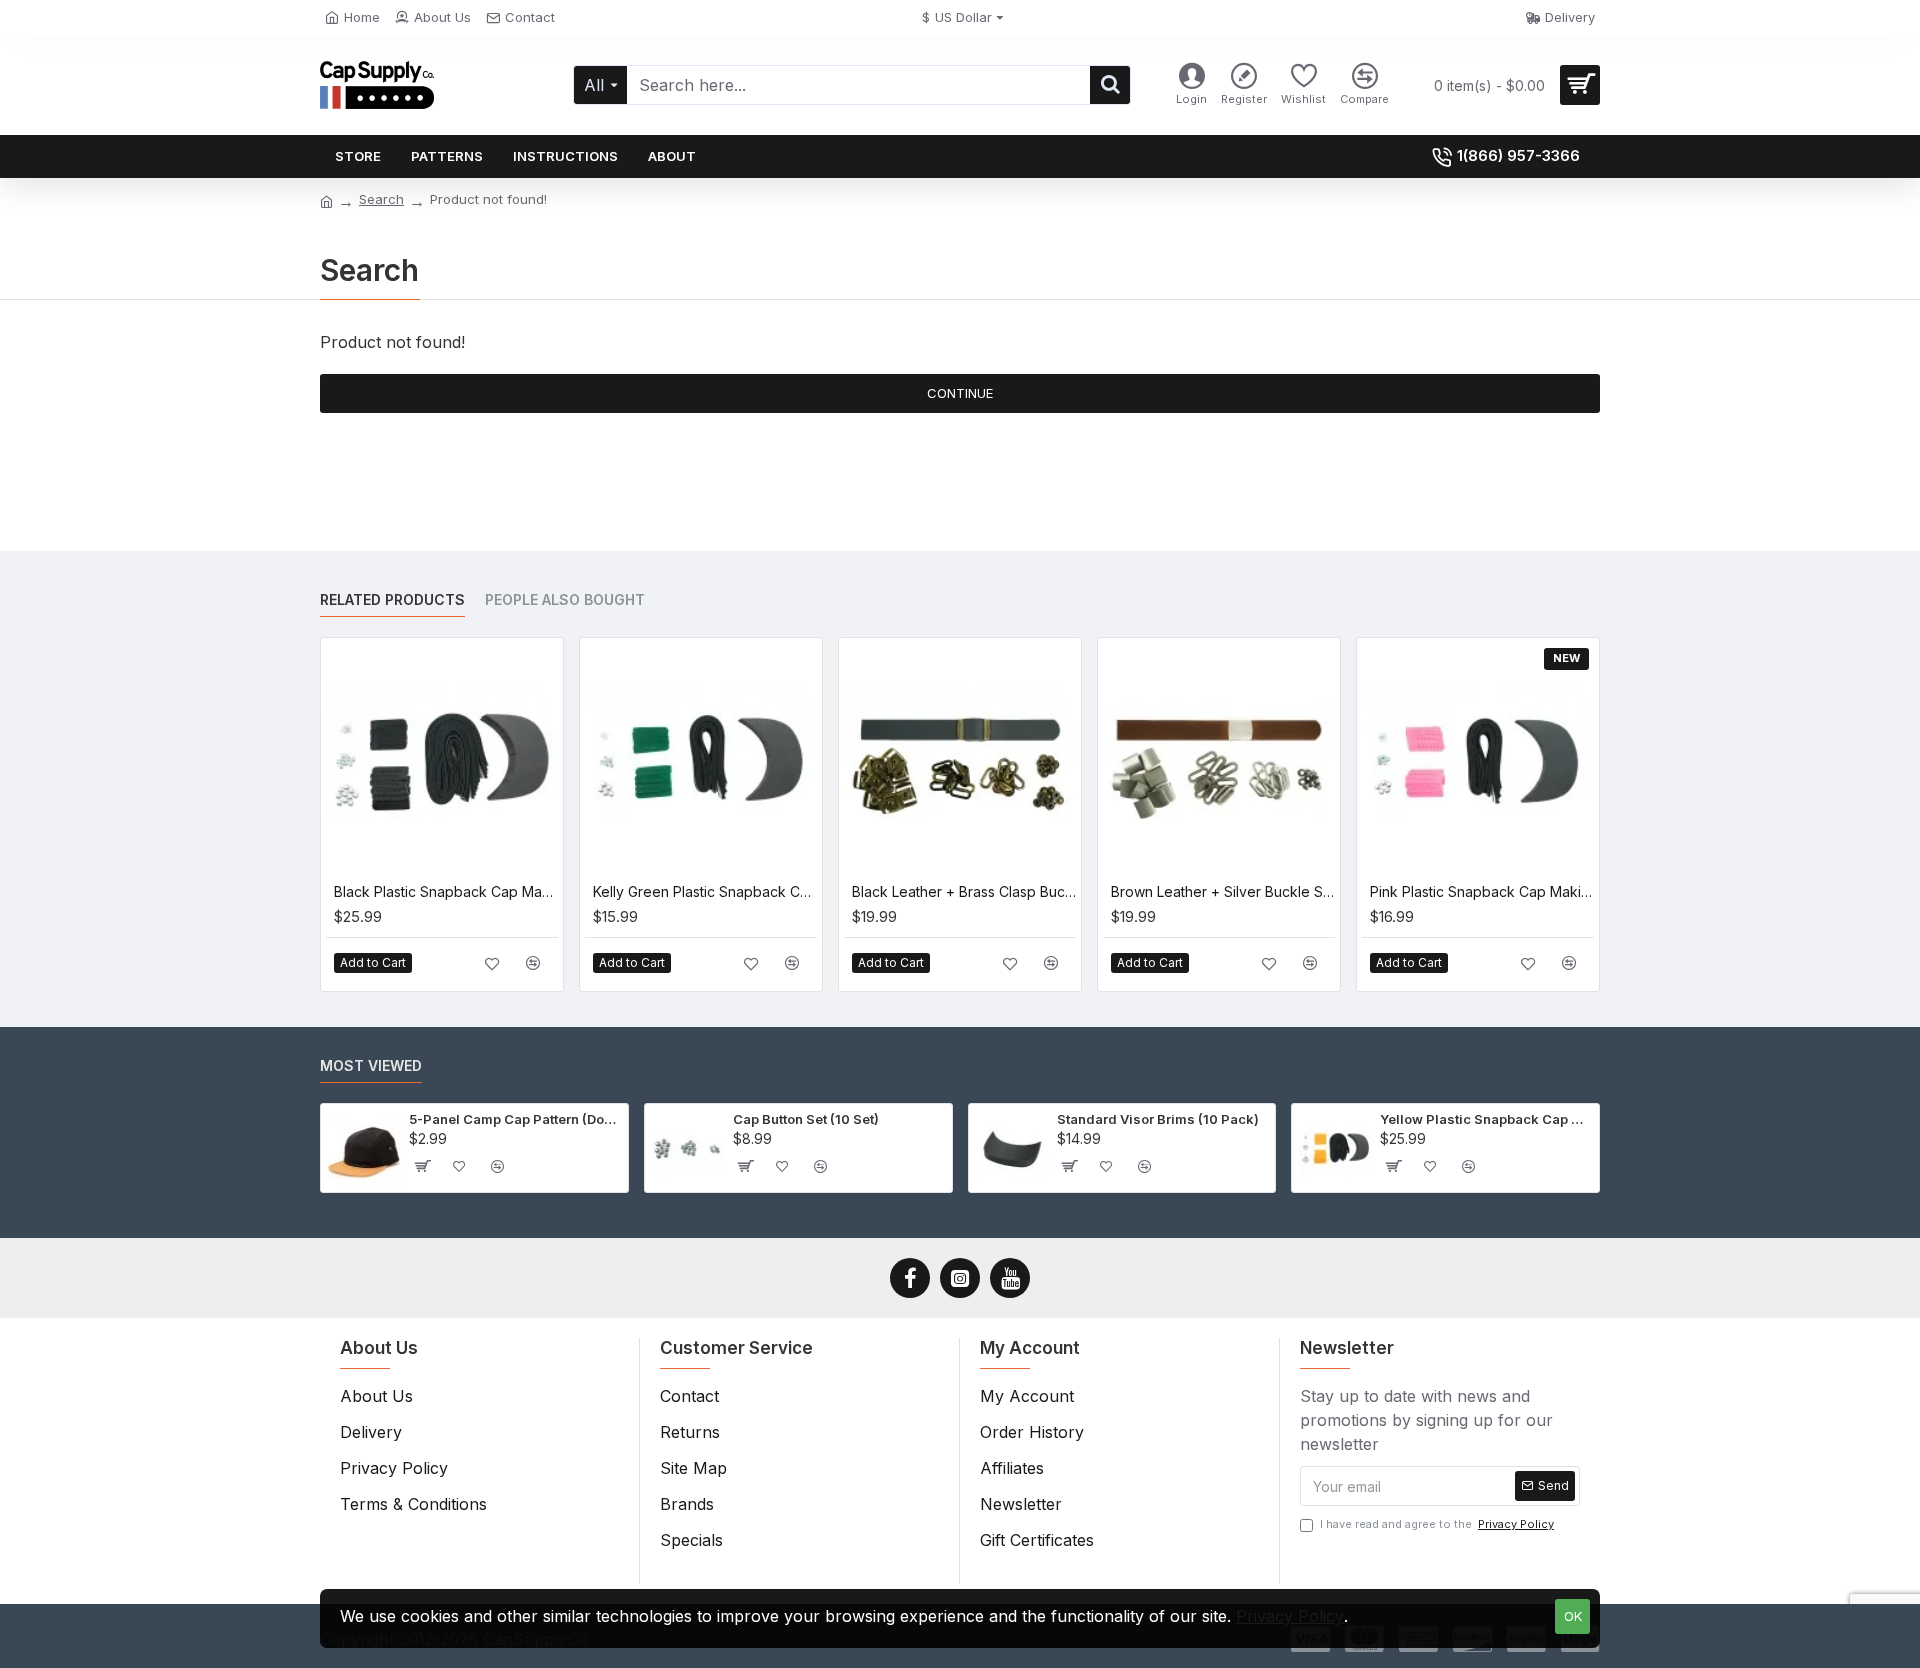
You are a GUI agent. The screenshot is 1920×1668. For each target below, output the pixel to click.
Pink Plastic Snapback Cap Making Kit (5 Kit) (1482, 891)
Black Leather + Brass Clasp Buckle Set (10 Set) (964, 891)
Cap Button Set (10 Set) (806, 1119)
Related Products (392, 599)
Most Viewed (371, 1065)
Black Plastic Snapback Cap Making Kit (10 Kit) (446, 891)
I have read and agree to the (1437, 1524)
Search (381, 199)
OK (1573, 1616)
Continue (960, 393)
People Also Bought (565, 599)
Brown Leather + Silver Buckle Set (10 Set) (1223, 891)
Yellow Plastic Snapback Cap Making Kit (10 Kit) (1486, 1119)
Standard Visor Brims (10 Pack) (1158, 1119)
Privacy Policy (1290, 1616)
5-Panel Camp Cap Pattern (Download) (515, 1119)
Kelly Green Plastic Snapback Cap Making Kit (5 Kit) (705, 891)
